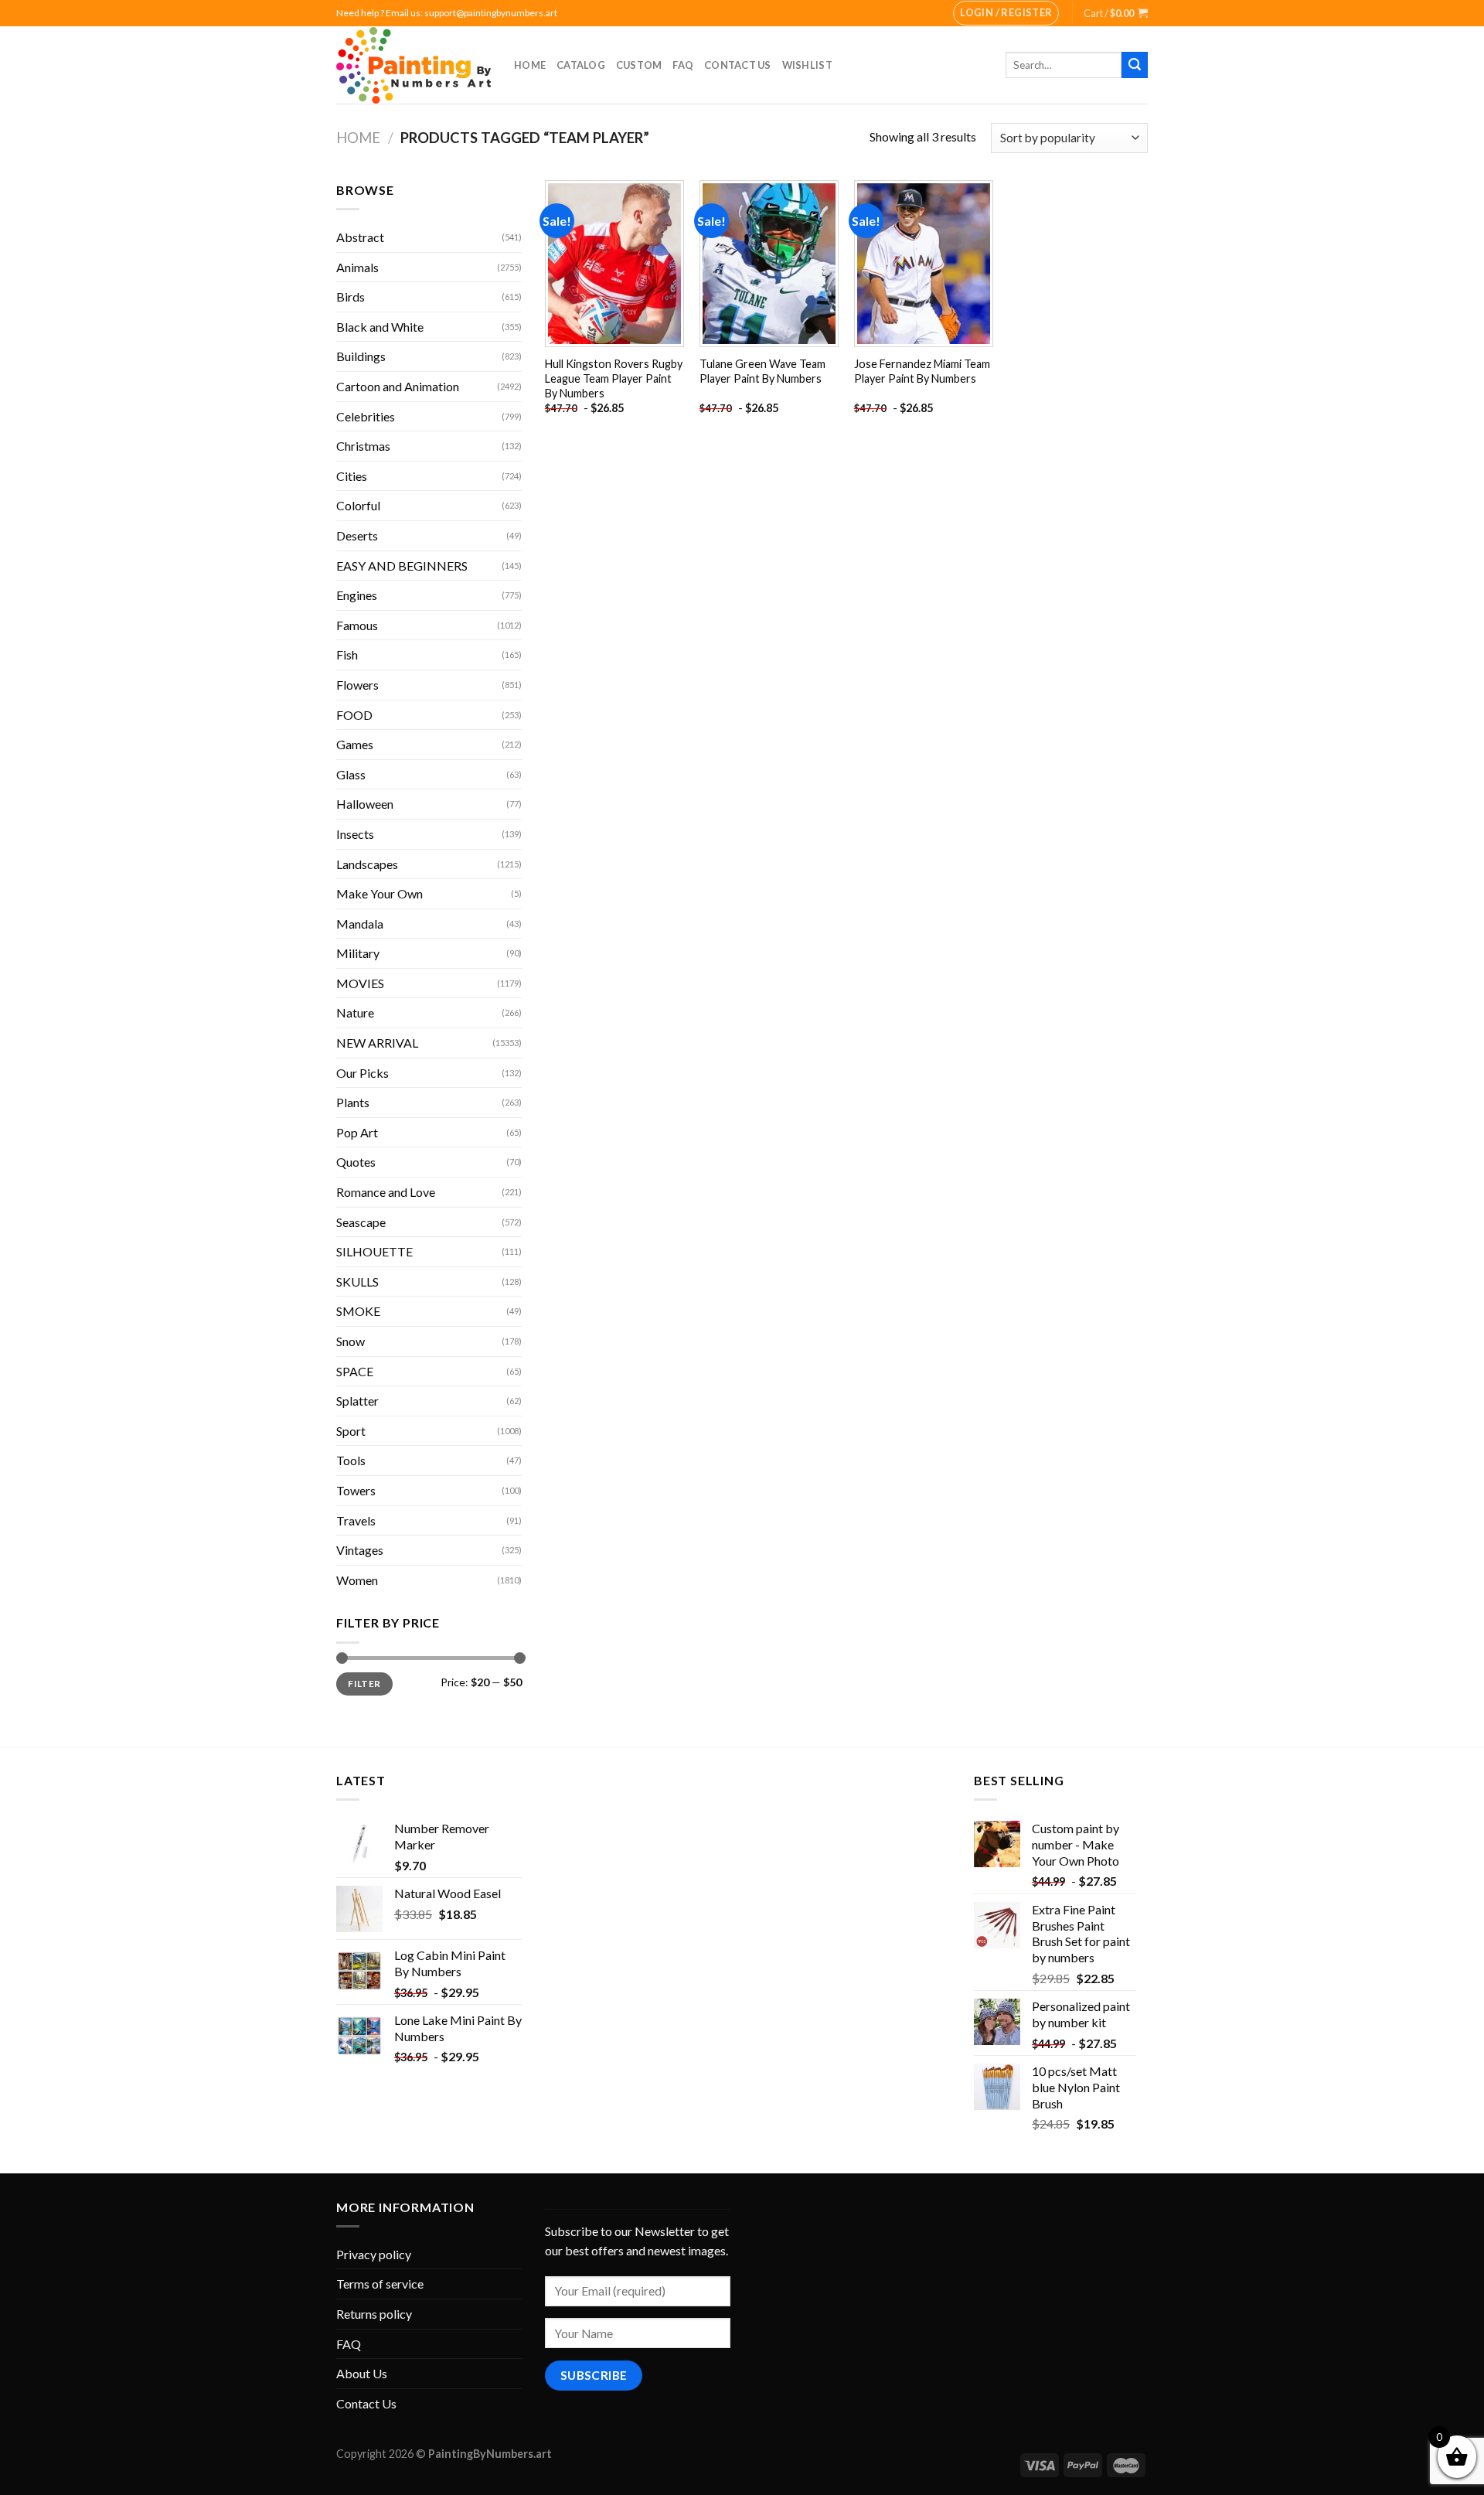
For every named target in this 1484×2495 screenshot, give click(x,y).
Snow (351, 1341)
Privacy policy (374, 2254)
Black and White (380, 327)
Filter (364, 1684)
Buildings (361, 356)
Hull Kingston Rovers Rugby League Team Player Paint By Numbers (614, 378)
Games (355, 744)
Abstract (360, 237)
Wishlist (807, 65)
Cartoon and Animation (398, 386)
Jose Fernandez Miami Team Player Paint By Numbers (922, 371)
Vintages (360, 1550)
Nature (355, 1012)
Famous (357, 625)
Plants (353, 1102)
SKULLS (357, 1282)
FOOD (354, 715)
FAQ (683, 65)
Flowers (357, 685)
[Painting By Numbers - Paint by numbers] (414, 65)
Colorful (358, 505)
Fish (347, 654)
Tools (351, 1460)
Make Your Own (380, 893)
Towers (356, 1490)
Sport (351, 1431)
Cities (352, 476)
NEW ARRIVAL (377, 1043)
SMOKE (358, 1311)
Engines (357, 595)
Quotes (356, 1162)
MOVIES (360, 983)
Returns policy (374, 2314)
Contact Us (738, 65)
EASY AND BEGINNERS (402, 566)
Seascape (361, 1222)
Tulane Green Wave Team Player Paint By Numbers (762, 371)
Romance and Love (386, 1192)
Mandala (360, 924)
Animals (357, 267)
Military (358, 953)
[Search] (1135, 65)
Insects (355, 834)
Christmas (363, 446)
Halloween (365, 804)
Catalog (581, 65)
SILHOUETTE (374, 1251)
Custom (639, 65)
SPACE (355, 1371)
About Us (362, 2373)
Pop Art (357, 1132)
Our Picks (362, 1073)
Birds (351, 297)
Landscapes (367, 864)
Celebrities (366, 416)
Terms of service (380, 2284)
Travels (356, 1520)
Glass (351, 774)
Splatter (357, 1401)
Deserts (357, 535)
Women (357, 1580)
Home (530, 65)
